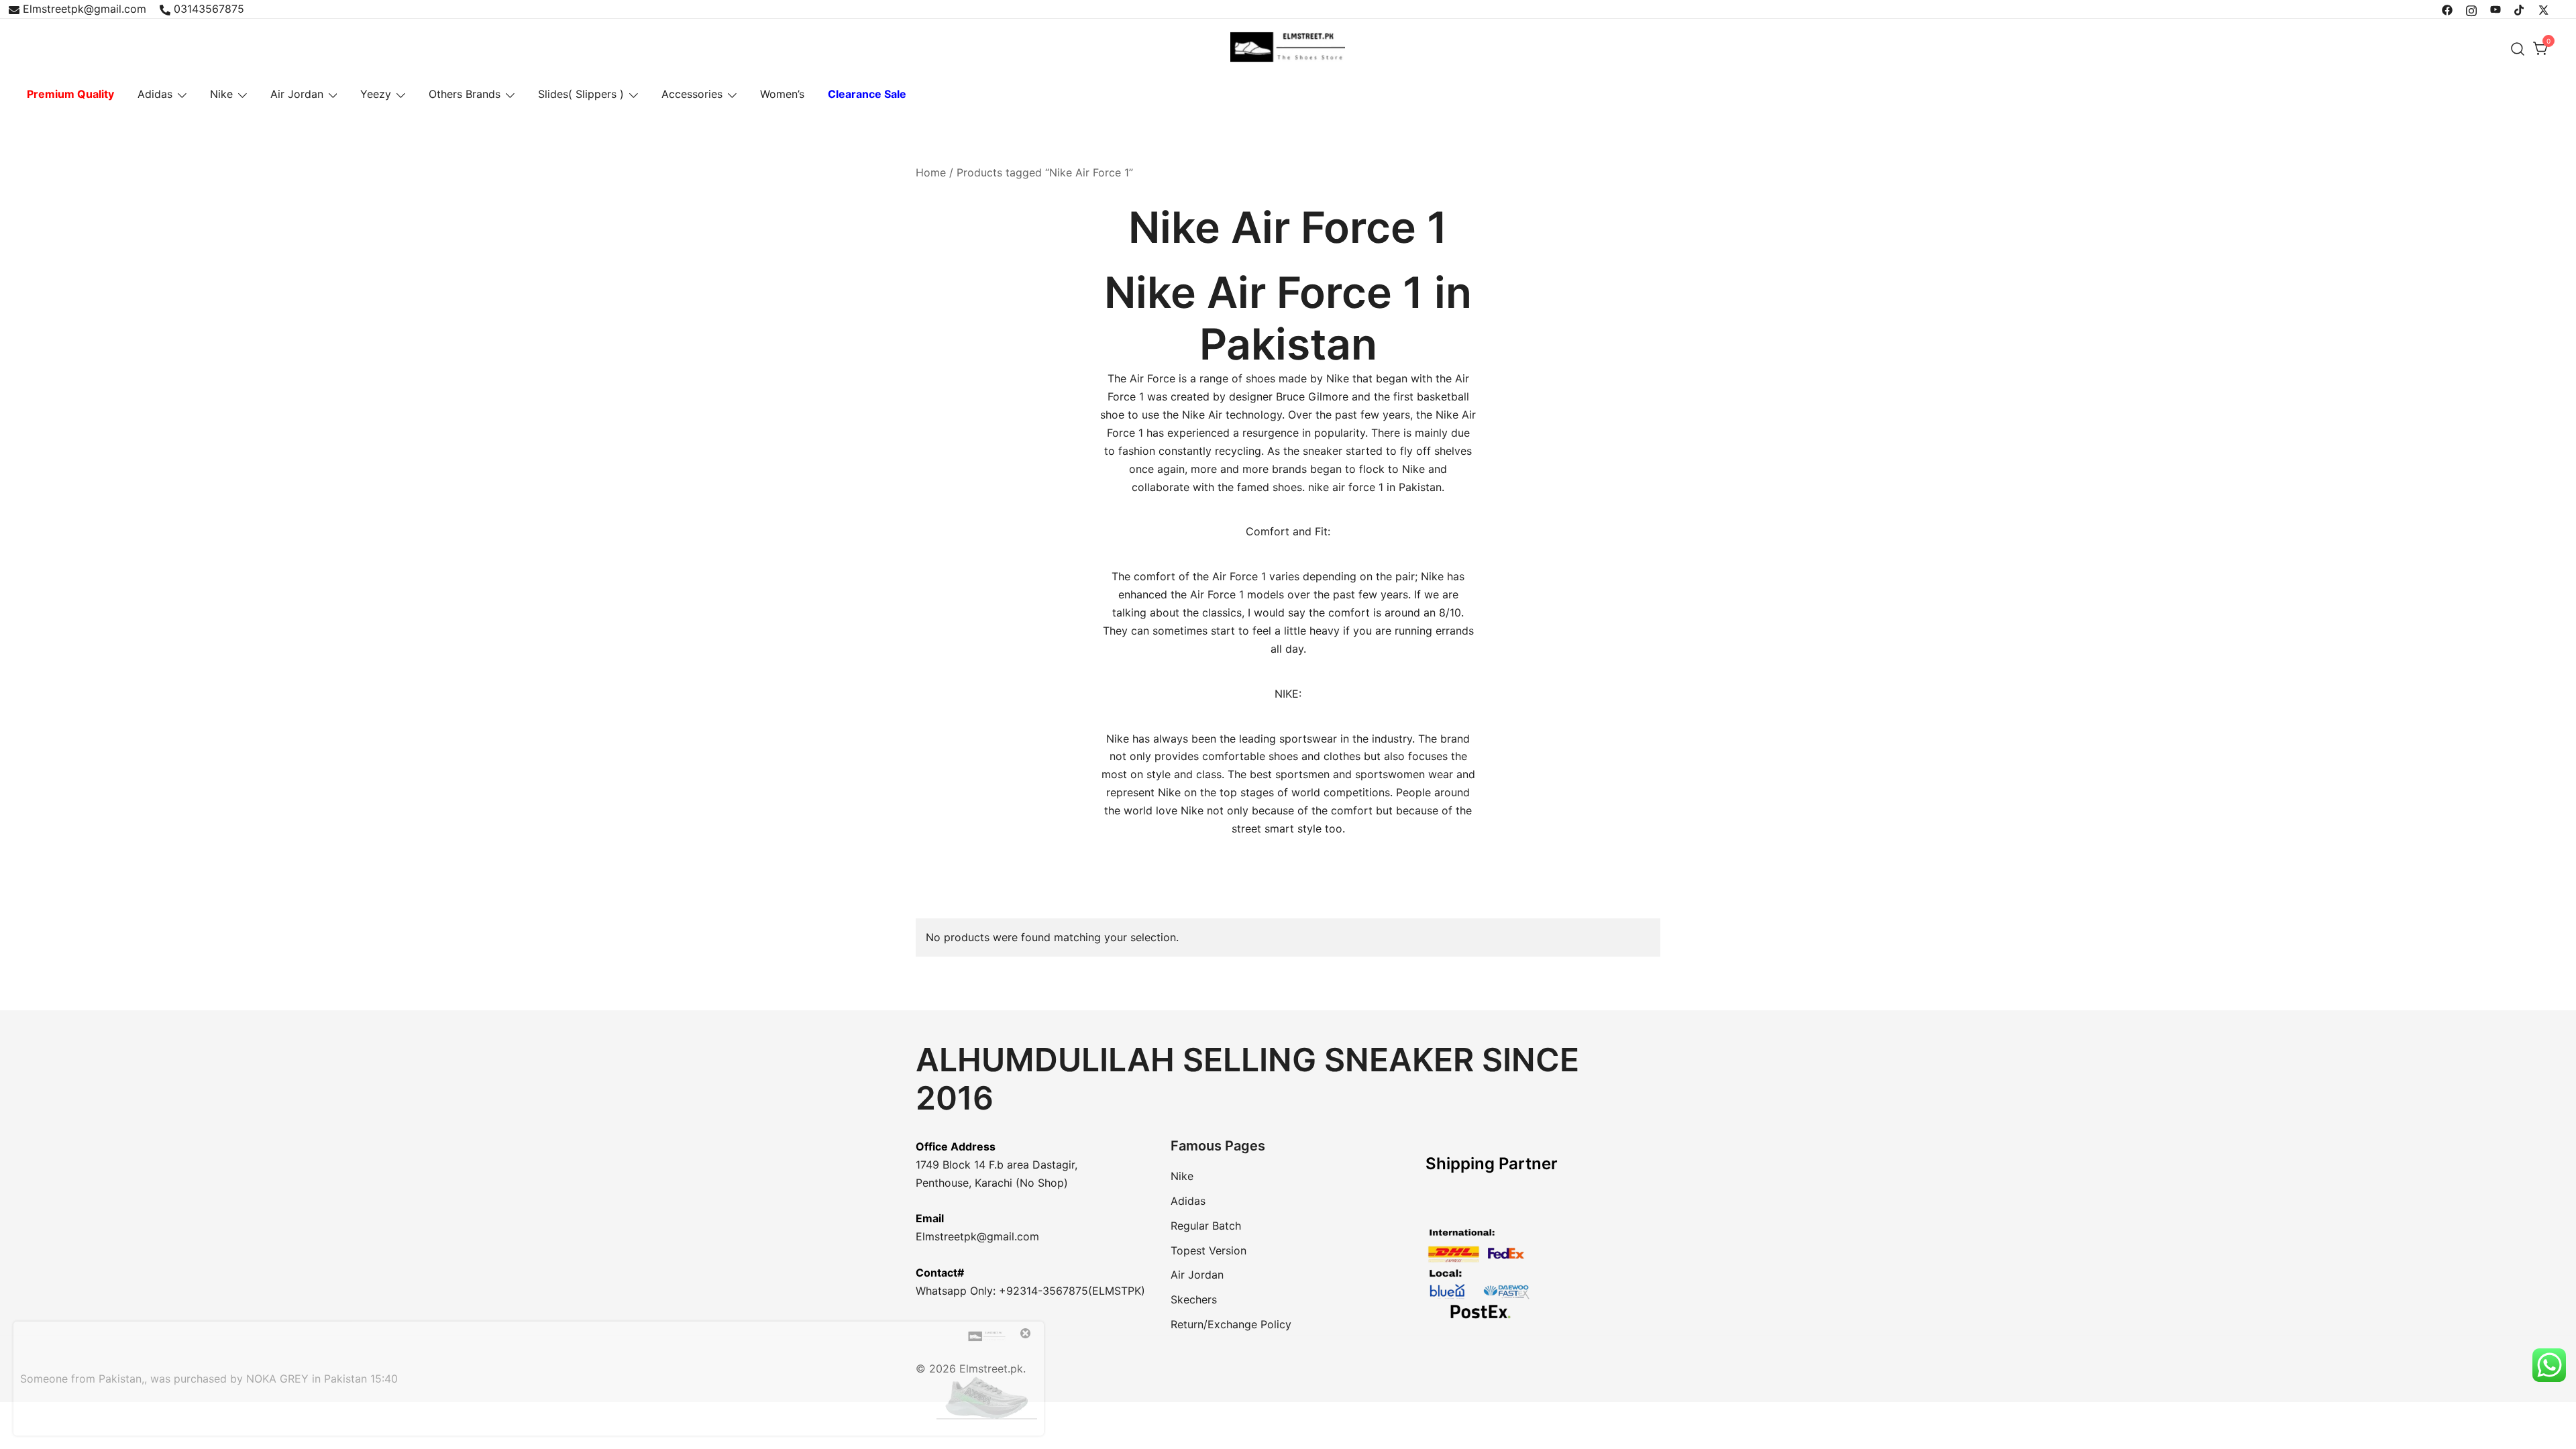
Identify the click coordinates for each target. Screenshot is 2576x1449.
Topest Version (1209, 1250)
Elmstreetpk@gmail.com (85, 9)
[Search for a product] (2518, 49)
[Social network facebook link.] (2447, 9)
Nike (221, 94)
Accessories (692, 94)
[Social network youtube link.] (2495, 9)
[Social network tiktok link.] (2520, 9)
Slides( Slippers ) (581, 94)
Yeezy (376, 94)
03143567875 (209, 9)
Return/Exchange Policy (1231, 1324)
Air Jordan (297, 94)
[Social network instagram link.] (2471, 9)
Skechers (1194, 1299)
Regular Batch (1206, 1226)
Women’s (782, 94)
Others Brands (465, 94)
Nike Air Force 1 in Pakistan (1288, 318)
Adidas (155, 94)
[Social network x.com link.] (2544, 9)
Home (931, 172)
